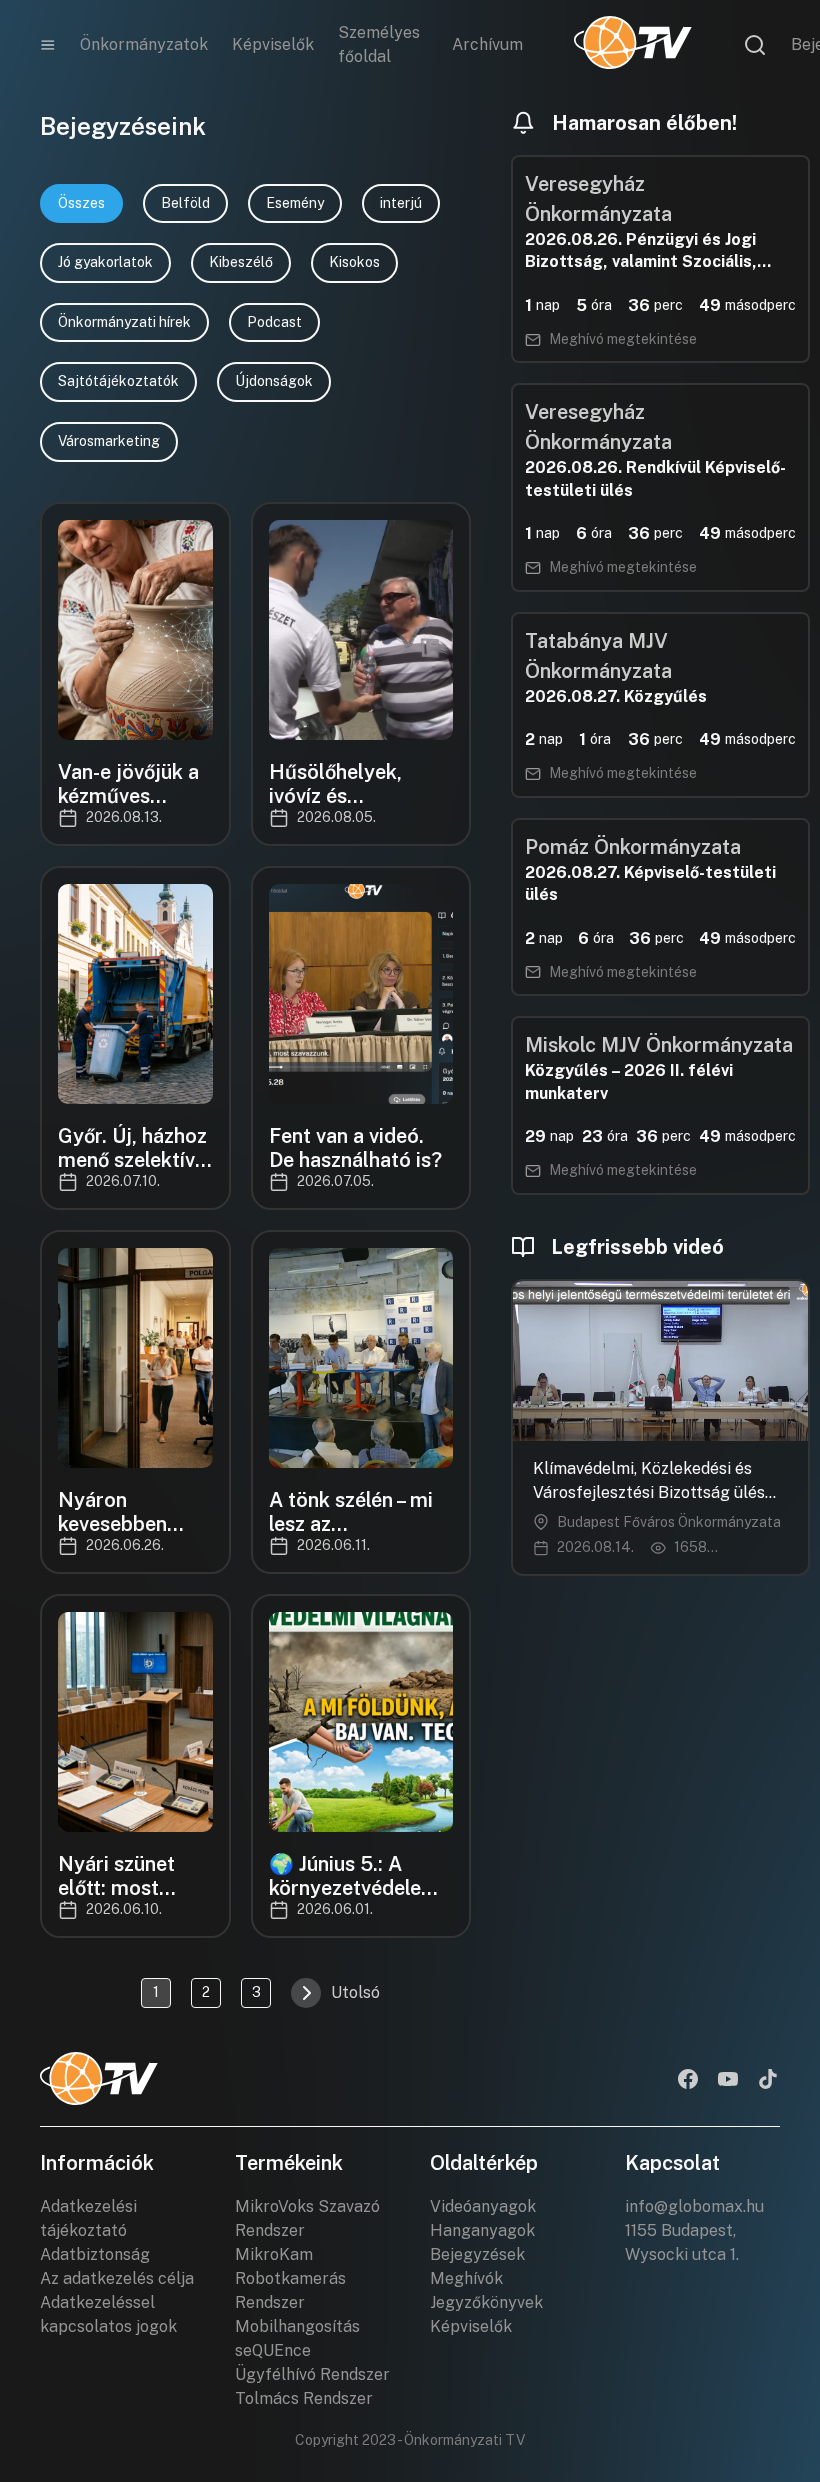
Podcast (274, 322)
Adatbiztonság (95, 2254)
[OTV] (633, 45)
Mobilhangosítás (297, 2326)
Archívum (487, 44)
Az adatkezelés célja (117, 2278)
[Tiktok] (768, 2081)
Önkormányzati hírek (124, 322)
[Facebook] (688, 2081)
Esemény (295, 203)
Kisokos (354, 262)
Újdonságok (274, 381)
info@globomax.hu (694, 2206)
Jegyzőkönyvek (486, 2302)
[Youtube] (728, 2081)
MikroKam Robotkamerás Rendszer (290, 2278)
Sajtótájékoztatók (118, 381)
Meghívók (466, 2278)
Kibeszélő (241, 262)
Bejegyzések (477, 2254)
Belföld (185, 203)
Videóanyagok (483, 2206)
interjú (401, 203)
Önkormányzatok (144, 44)
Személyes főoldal (379, 44)
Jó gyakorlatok (105, 262)
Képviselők (273, 44)
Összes (81, 203)
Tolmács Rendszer (304, 2398)
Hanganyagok (482, 2230)
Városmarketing (109, 441)
